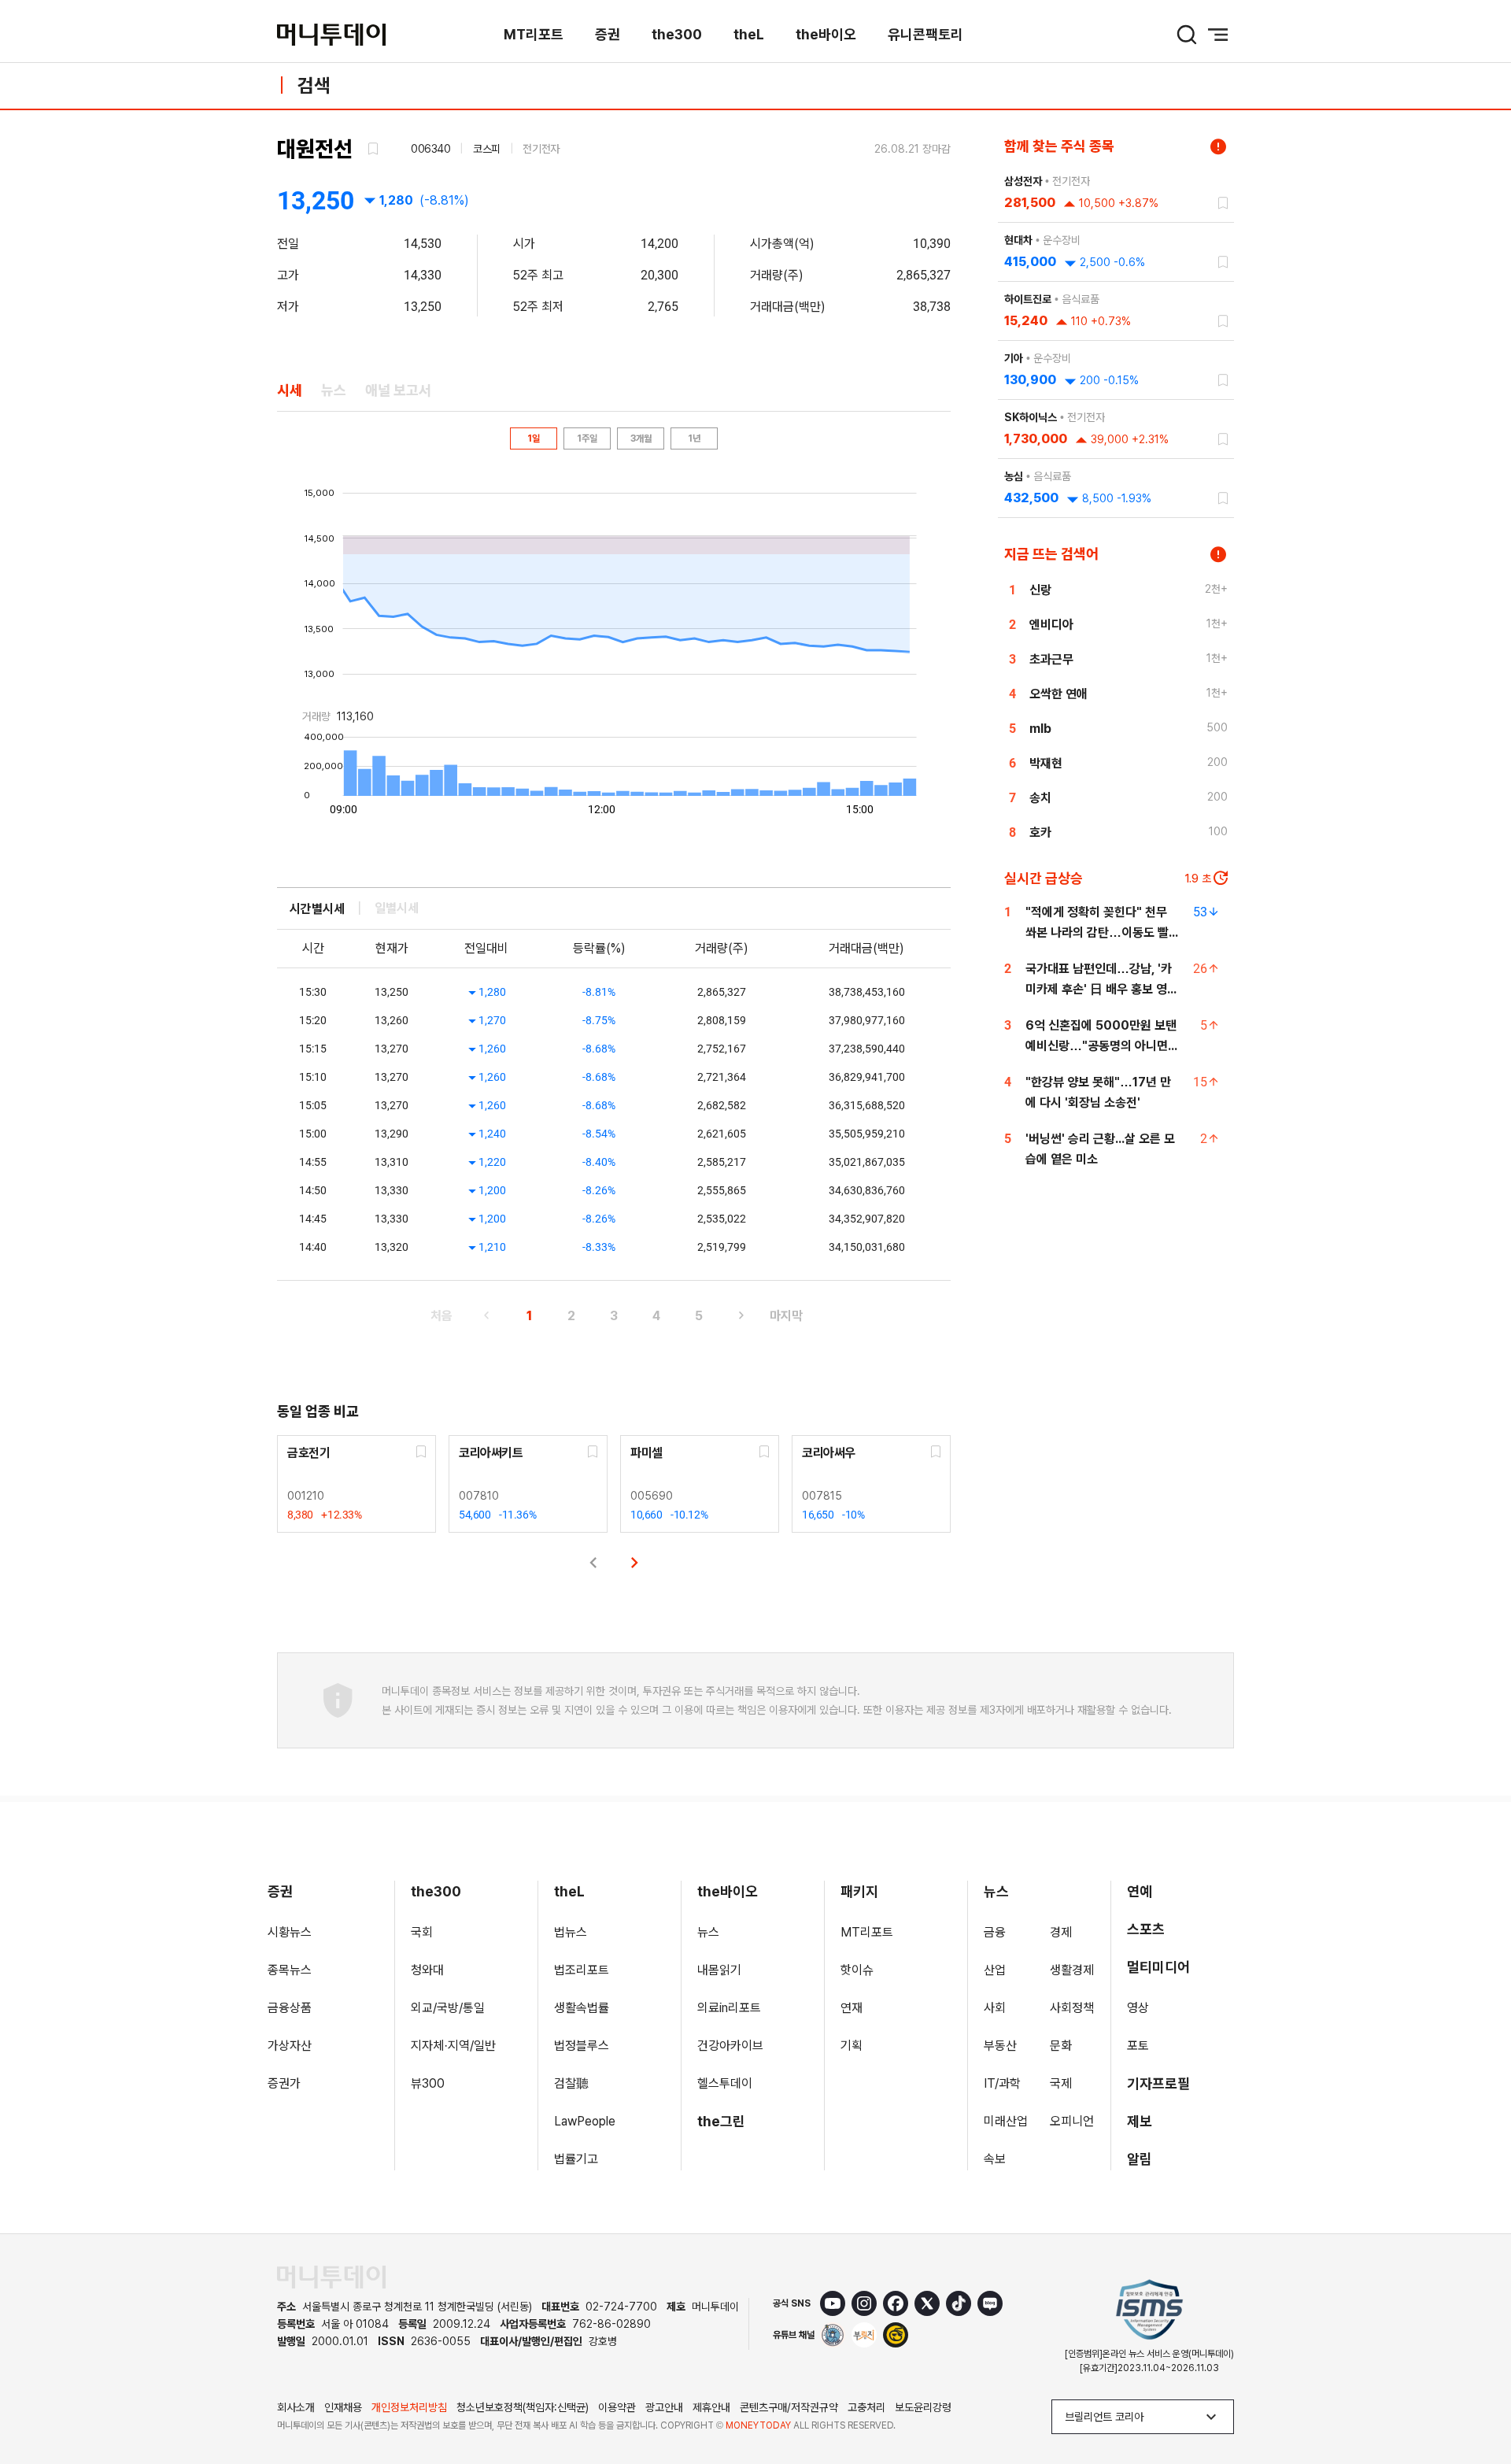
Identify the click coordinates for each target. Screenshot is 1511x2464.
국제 (1061, 2083)
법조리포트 (582, 1970)
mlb (1040, 729)
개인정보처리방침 (409, 2407)
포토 (1138, 2046)
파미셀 (647, 1453)
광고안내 (664, 2407)
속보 (995, 2159)
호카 (1040, 832)
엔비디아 (1051, 625)
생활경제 (1072, 1970)
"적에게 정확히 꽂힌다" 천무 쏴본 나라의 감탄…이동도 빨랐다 (1103, 932)
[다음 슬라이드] (634, 1563)
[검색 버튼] (1187, 35)
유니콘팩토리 (925, 34)
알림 (1140, 2159)
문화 (1061, 2046)
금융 (995, 1932)
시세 (290, 390)
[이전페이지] (486, 1315)
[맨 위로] (1476, 2398)
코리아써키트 (491, 1453)
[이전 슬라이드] (593, 1563)
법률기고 (576, 2159)
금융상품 (290, 2008)
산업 (995, 1970)
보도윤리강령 (923, 2407)
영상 (1138, 2008)
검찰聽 (571, 2083)
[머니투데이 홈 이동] (331, 2277)
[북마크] (371, 149)
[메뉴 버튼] (1218, 35)
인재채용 (343, 2407)
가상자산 (290, 2046)
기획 (852, 2046)
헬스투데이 (725, 2083)
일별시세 (397, 908)
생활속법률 (582, 2008)
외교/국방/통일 (448, 2008)
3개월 (641, 438)
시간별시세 (317, 909)
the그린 (721, 2121)
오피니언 (1072, 2121)
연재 (852, 2008)
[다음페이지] (741, 1315)
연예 (1140, 1891)
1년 (694, 438)
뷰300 (428, 2083)
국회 (422, 1932)
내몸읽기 (719, 1970)
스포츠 (1146, 1929)
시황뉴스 (290, 1932)
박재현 (1046, 763)
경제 (1061, 1932)
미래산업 (1006, 2121)
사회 (995, 2008)
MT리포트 (534, 34)
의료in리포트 (729, 2008)
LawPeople (585, 2121)
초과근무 (1051, 659)
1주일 (587, 438)
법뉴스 (571, 1932)
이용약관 (617, 2407)
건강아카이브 (730, 2046)
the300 (677, 34)
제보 (1140, 2121)
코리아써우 (829, 1453)
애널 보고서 (398, 390)
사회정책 (1072, 2008)
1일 (534, 438)
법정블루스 (582, 2046)
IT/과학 (1002, 2083)
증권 (608, 34)
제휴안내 (711, 2407)
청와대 (427, 1970)
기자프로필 (1158, 2083)
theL (749, 34)
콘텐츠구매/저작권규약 (789, 2407)
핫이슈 (857, 1970)
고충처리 (866, 2407)
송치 (1040, 798)
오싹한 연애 (1058, 694)
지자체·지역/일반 (453, 2046)
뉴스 (334, 390)
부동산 (1000, 2046)
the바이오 (826, 34)
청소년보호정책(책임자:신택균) (523, 2407)
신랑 (1040, 590)
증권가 (284, 2083)
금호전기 (308, 1453)
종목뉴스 (290, 1970)
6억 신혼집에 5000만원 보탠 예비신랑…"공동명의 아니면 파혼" (1101, 1046)
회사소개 (296, 2407)
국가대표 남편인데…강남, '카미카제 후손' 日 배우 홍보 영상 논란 (1102, 989)
